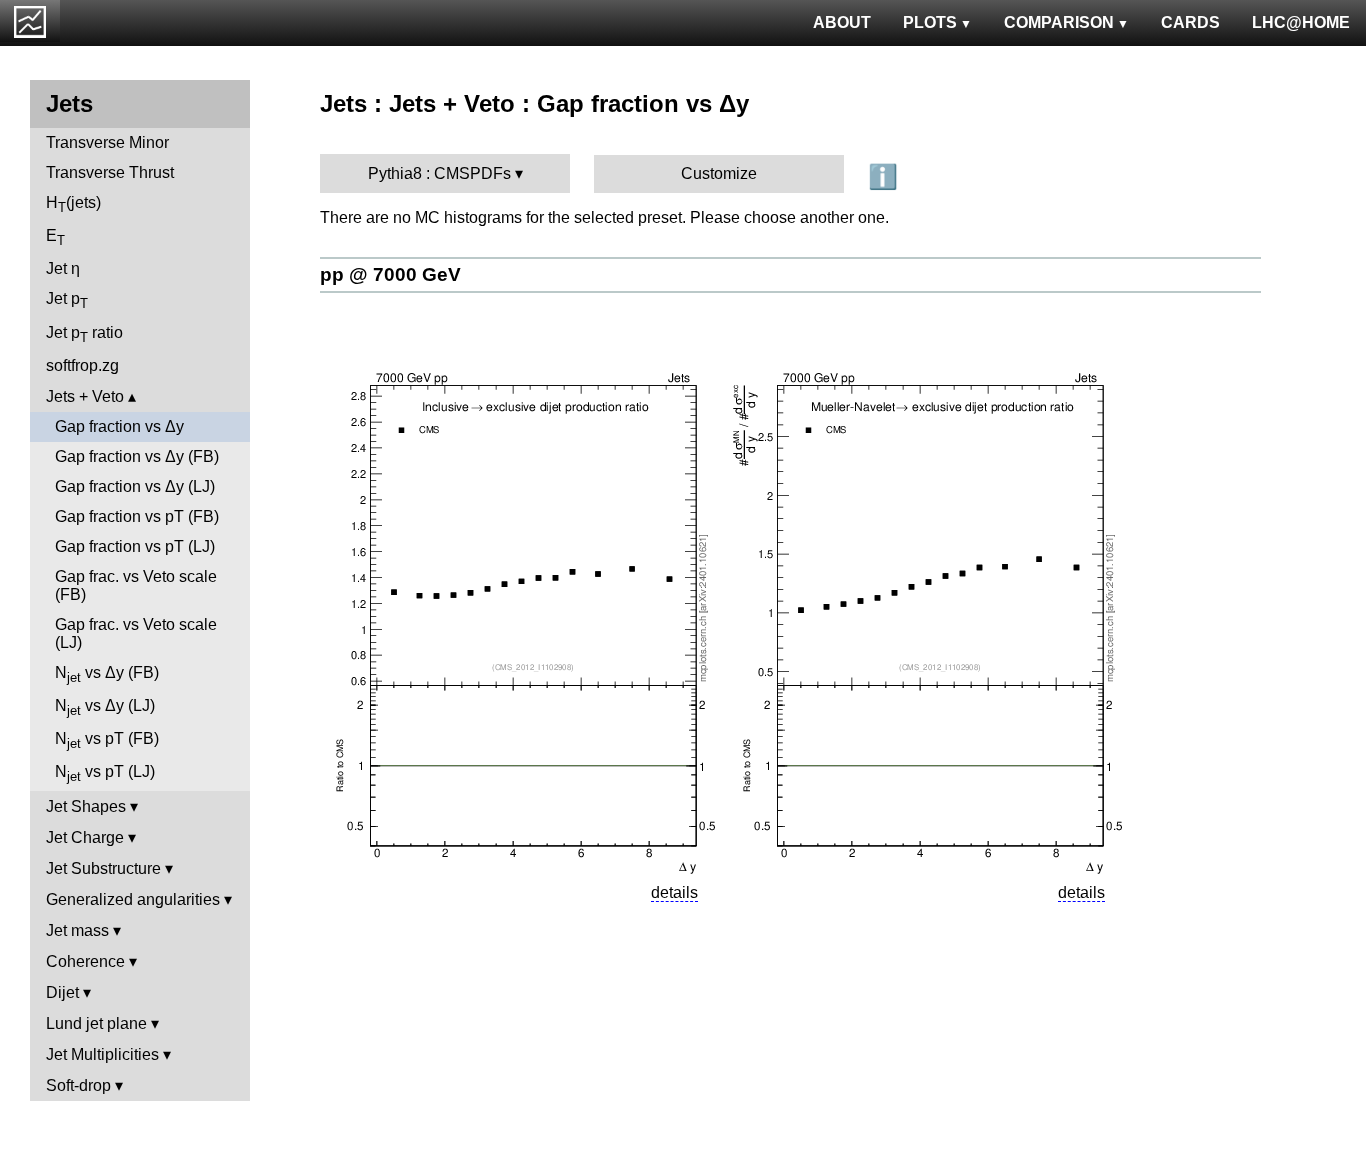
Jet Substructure (103, 868)
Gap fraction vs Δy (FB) (137, 456)
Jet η (63, 268)
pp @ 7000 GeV (390, 274)
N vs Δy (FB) (107, 674)
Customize (719, 173)
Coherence (85, 961)
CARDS (1190, 22)
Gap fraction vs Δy (119, 426)
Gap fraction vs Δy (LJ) (135, 486)
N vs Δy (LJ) (105, 707)
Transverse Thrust (110, 172)
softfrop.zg (82, 365)
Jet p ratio (84, 334)
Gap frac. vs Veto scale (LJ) (136, 633)
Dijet (62, 992)
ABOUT (842, 22)
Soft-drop (78, 1085)
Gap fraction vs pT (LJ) (135, 546)
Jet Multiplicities (102, 1054)
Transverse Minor (107, 142)
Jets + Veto (85, 396)
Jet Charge (85, 837)
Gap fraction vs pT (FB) (137, 516)
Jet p (67, 300)
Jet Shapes (86, 806)
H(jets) (73, 204)
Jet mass (77, 930)
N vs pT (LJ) (105, 773)
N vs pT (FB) (107, 740)
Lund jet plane (96, 1023)
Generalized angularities (133, 899)
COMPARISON (1059, 22)
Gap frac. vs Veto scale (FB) (136, 585)
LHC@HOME (1301, 22)
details (674, 892)
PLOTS (930, 22)
